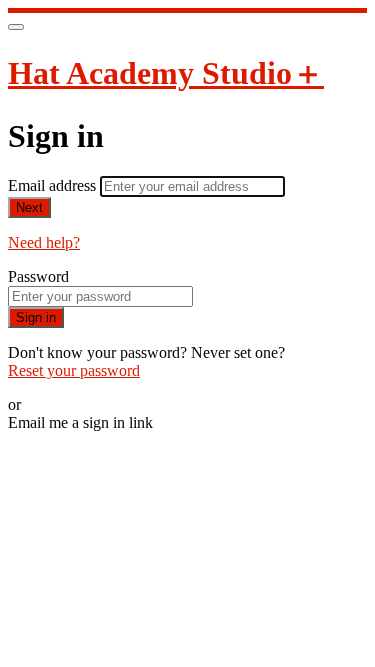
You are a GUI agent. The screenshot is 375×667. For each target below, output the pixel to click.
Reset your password (74, 370)
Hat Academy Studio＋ (166, 73)
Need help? (44, 242)
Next (29, 207)
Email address (54, 185)
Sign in (36, 317)
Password (38, 276)
